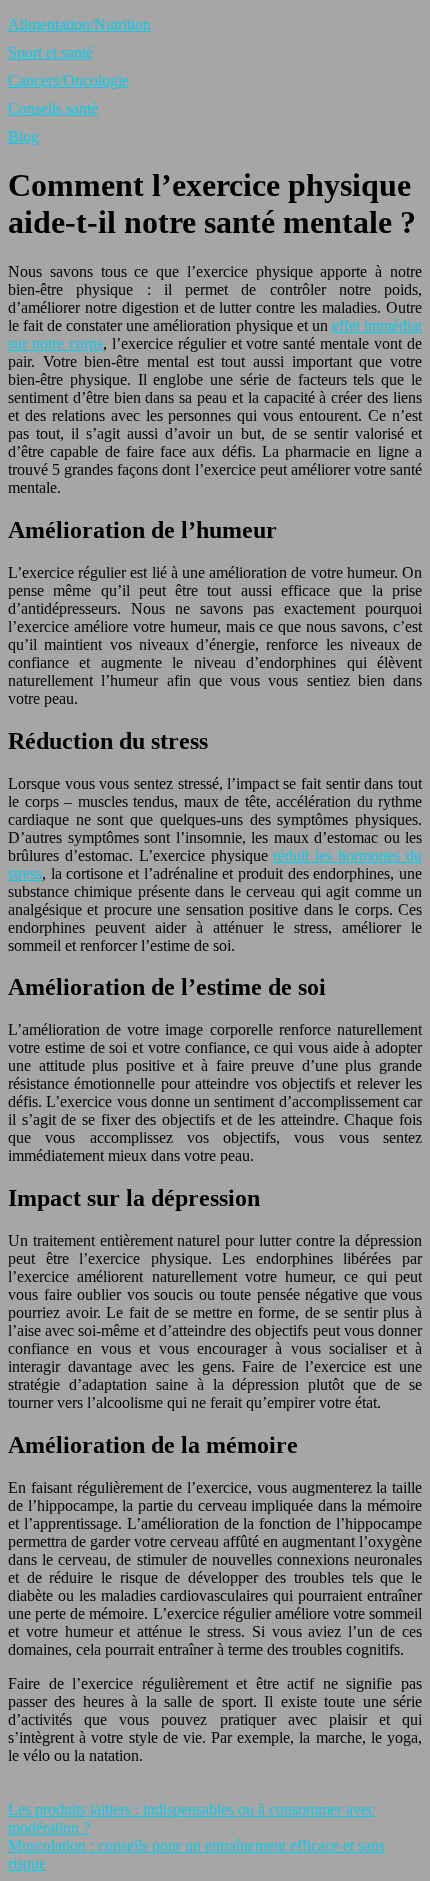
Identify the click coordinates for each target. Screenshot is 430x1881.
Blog (23, 136)
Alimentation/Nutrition (79, 24)
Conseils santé (53, 108)
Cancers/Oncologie (68, 80)
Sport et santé (50, 52)
